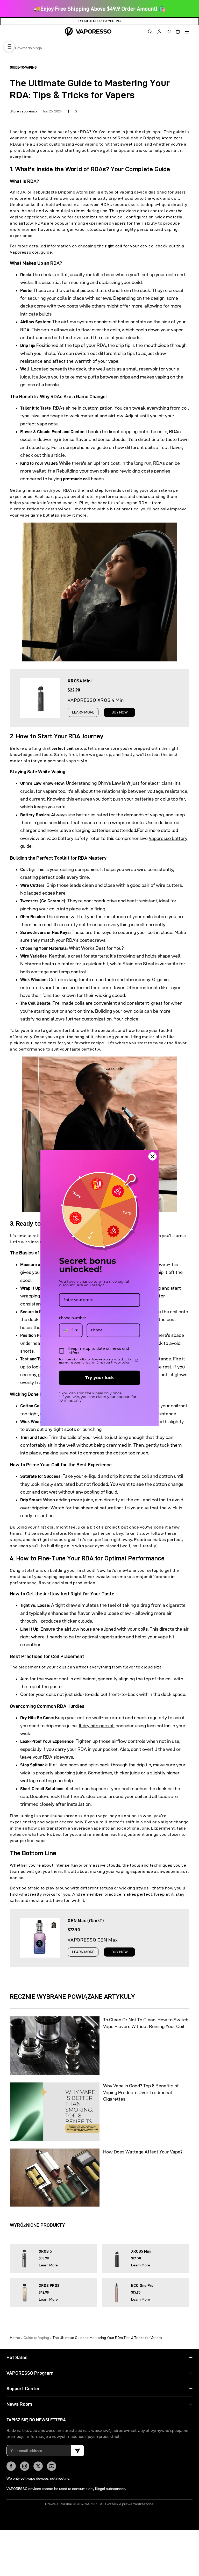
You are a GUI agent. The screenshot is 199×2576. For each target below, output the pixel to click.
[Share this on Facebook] (69, 111)
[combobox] (71, 1330)
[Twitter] (38, 2466)
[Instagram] (25, 2466)
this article (54, 455)
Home (15, 2337)
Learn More (48, 2265)
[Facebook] (11, 2466)
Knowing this (61, 799)
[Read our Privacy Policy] (137, 1361)
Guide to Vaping (36, 2337)
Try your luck (99, 1378)
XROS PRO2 (49, 2286)
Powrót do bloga (29, 48)
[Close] (153, 1156)
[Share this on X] (76, 111)
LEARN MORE (83, 712)
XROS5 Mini (141, 2251)
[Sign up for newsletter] (77, 2451)
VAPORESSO (95, 2504)
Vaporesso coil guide (31, 252)
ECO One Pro (142, 2286)
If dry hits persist (96, 1726)
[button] (148, 32)
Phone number (73, 1318)
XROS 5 (45, 2251)
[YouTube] (52, 2466)
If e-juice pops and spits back (79, 1765)
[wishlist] (167, 32)
